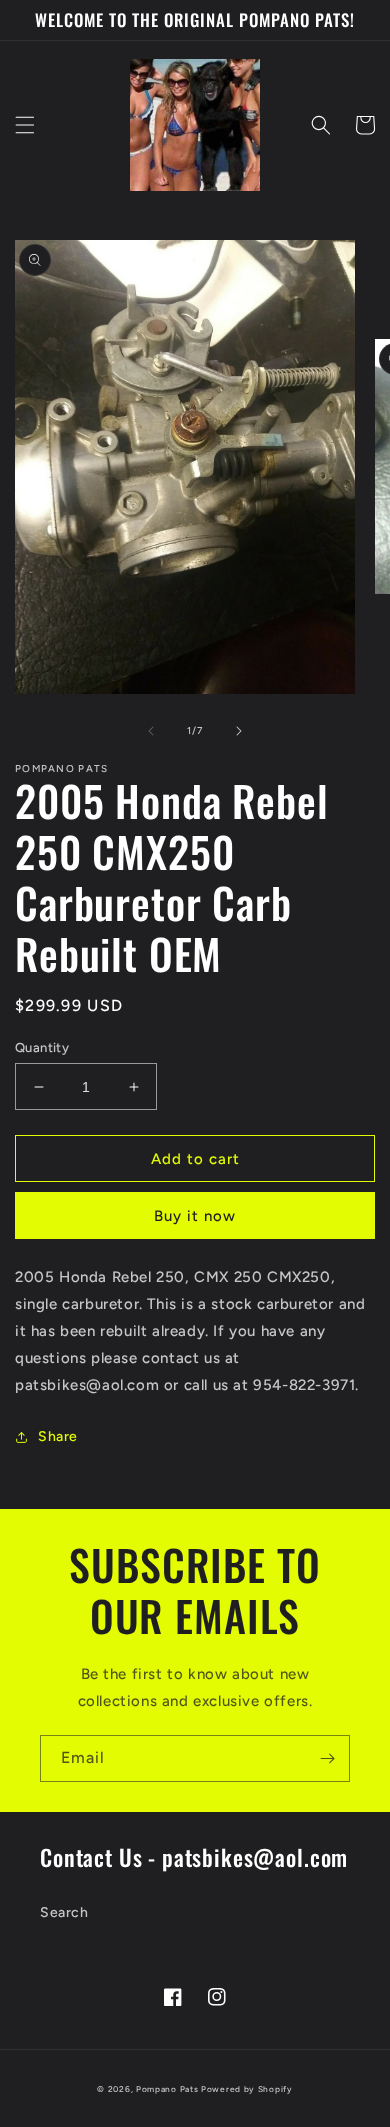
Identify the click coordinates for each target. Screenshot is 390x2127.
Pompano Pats (167, 2089)
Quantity (42, 1047)
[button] (25, 125)
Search (64, 1912)
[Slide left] (151, 731)
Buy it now (195, 1216)
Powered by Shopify (247, 2089)
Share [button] (58, 1436)
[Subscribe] (327, 1758)
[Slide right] (239, 731)
